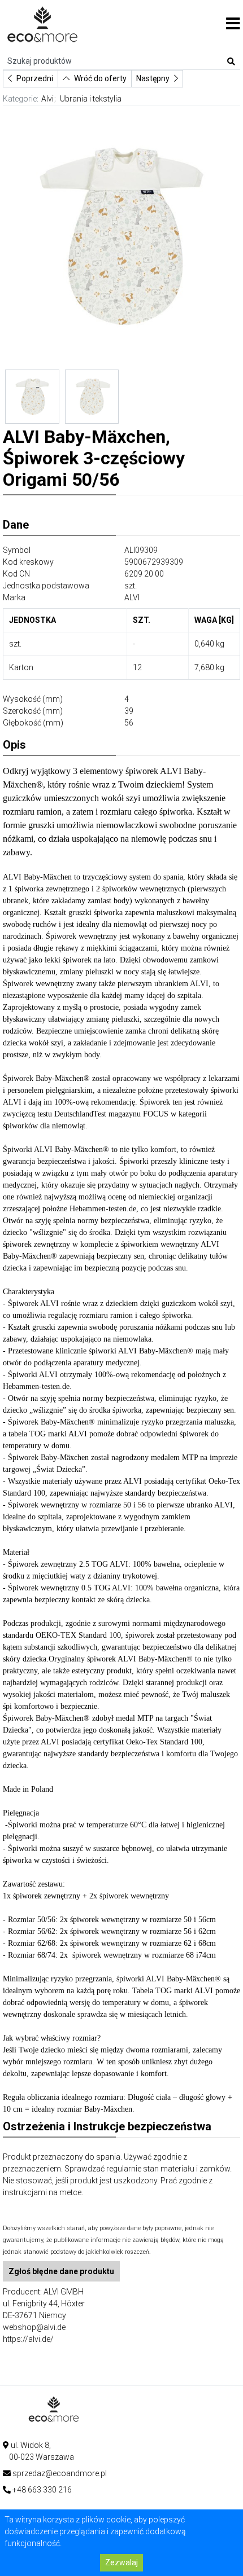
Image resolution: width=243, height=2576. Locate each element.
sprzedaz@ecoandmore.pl (60, 2473)
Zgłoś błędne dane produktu (61, 2271)
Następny (153, 78)
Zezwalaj (121, 2562)
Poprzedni (35, 78)
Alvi (47, 99)
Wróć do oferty (100, 78)
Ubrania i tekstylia (91, 99)
